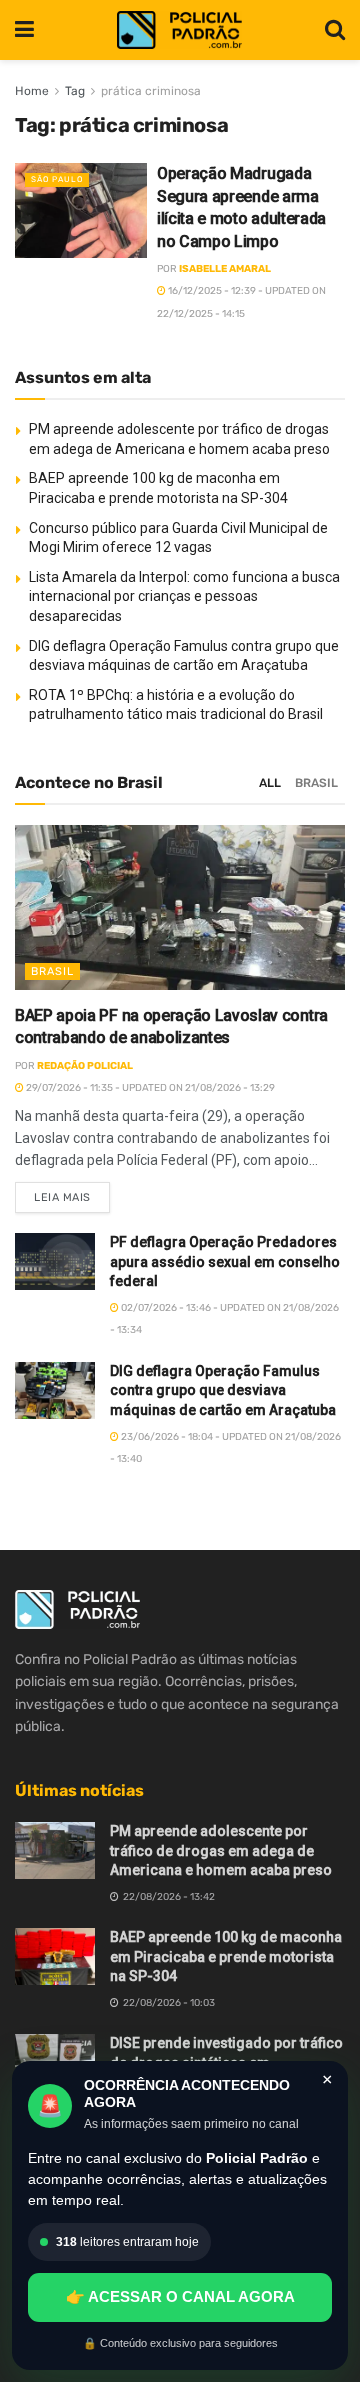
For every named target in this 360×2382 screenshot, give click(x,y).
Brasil (316, 783)
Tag (75, 91)
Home (32, 91)
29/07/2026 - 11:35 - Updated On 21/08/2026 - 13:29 (149, 1088)
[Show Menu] (24, 30)
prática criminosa (151, 91)
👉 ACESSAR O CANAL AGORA (180, 2296)
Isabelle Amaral (225, 269)
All (270, 783)
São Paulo (57, 179)
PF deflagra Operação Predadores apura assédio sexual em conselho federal (225, 1261)
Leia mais (72, 1193)
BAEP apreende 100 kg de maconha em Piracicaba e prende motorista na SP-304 (226, 1956)
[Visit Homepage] (179, 30)
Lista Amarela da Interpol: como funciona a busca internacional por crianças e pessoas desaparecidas (184, 596)
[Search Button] (335, 30)
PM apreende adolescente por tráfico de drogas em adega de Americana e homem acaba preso (221, 1850)
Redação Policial (85, 1066)
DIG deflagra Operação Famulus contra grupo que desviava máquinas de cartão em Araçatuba (223, 1390)
